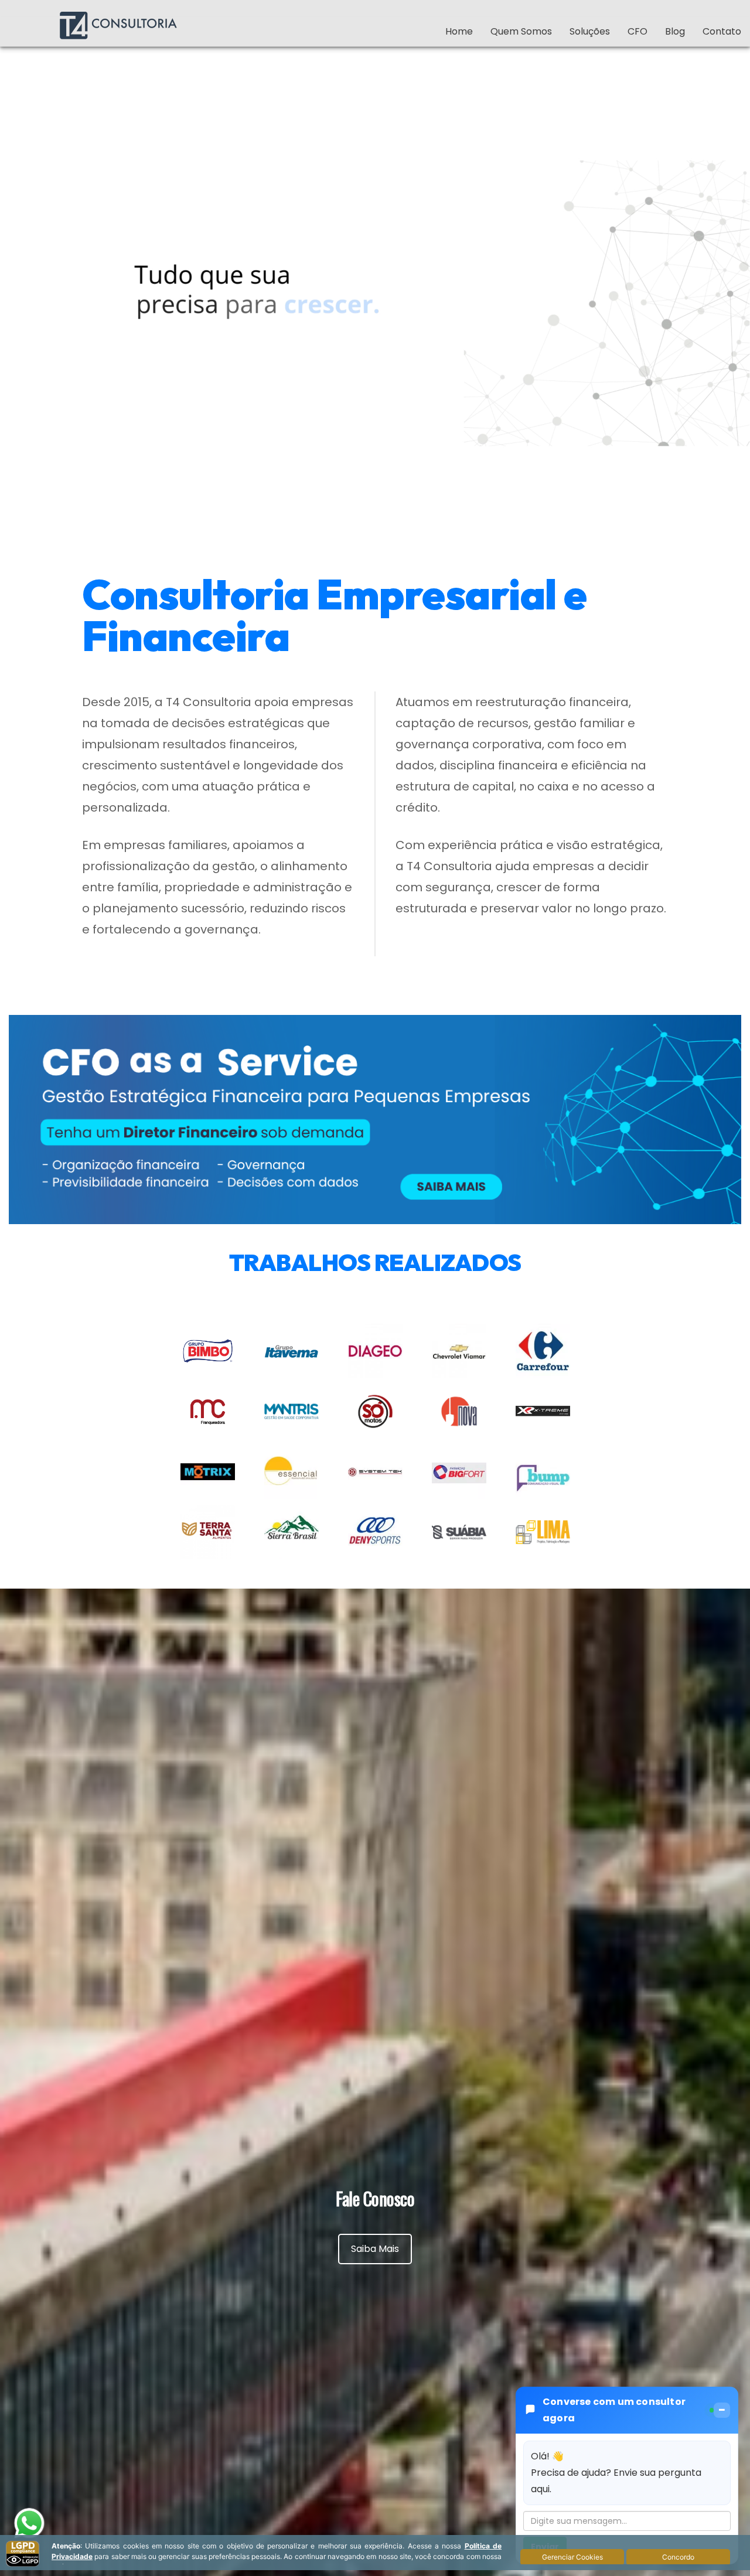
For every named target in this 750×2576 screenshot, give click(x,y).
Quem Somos (521, 31)
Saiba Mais (375, 2249)
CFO (637, 31)
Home (459, 31)
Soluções (590, 31)
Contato (722, 31)
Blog (675, 31)
